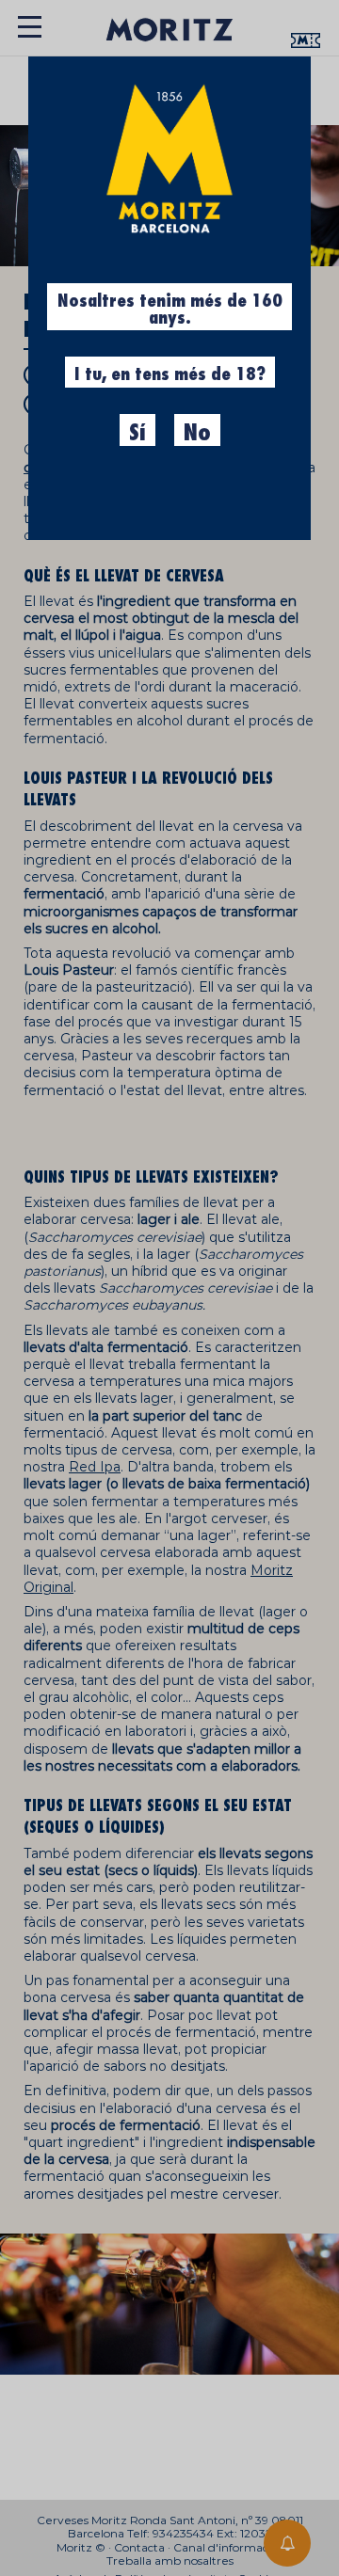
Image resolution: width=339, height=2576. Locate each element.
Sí (137, 433)
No (197, 433)
